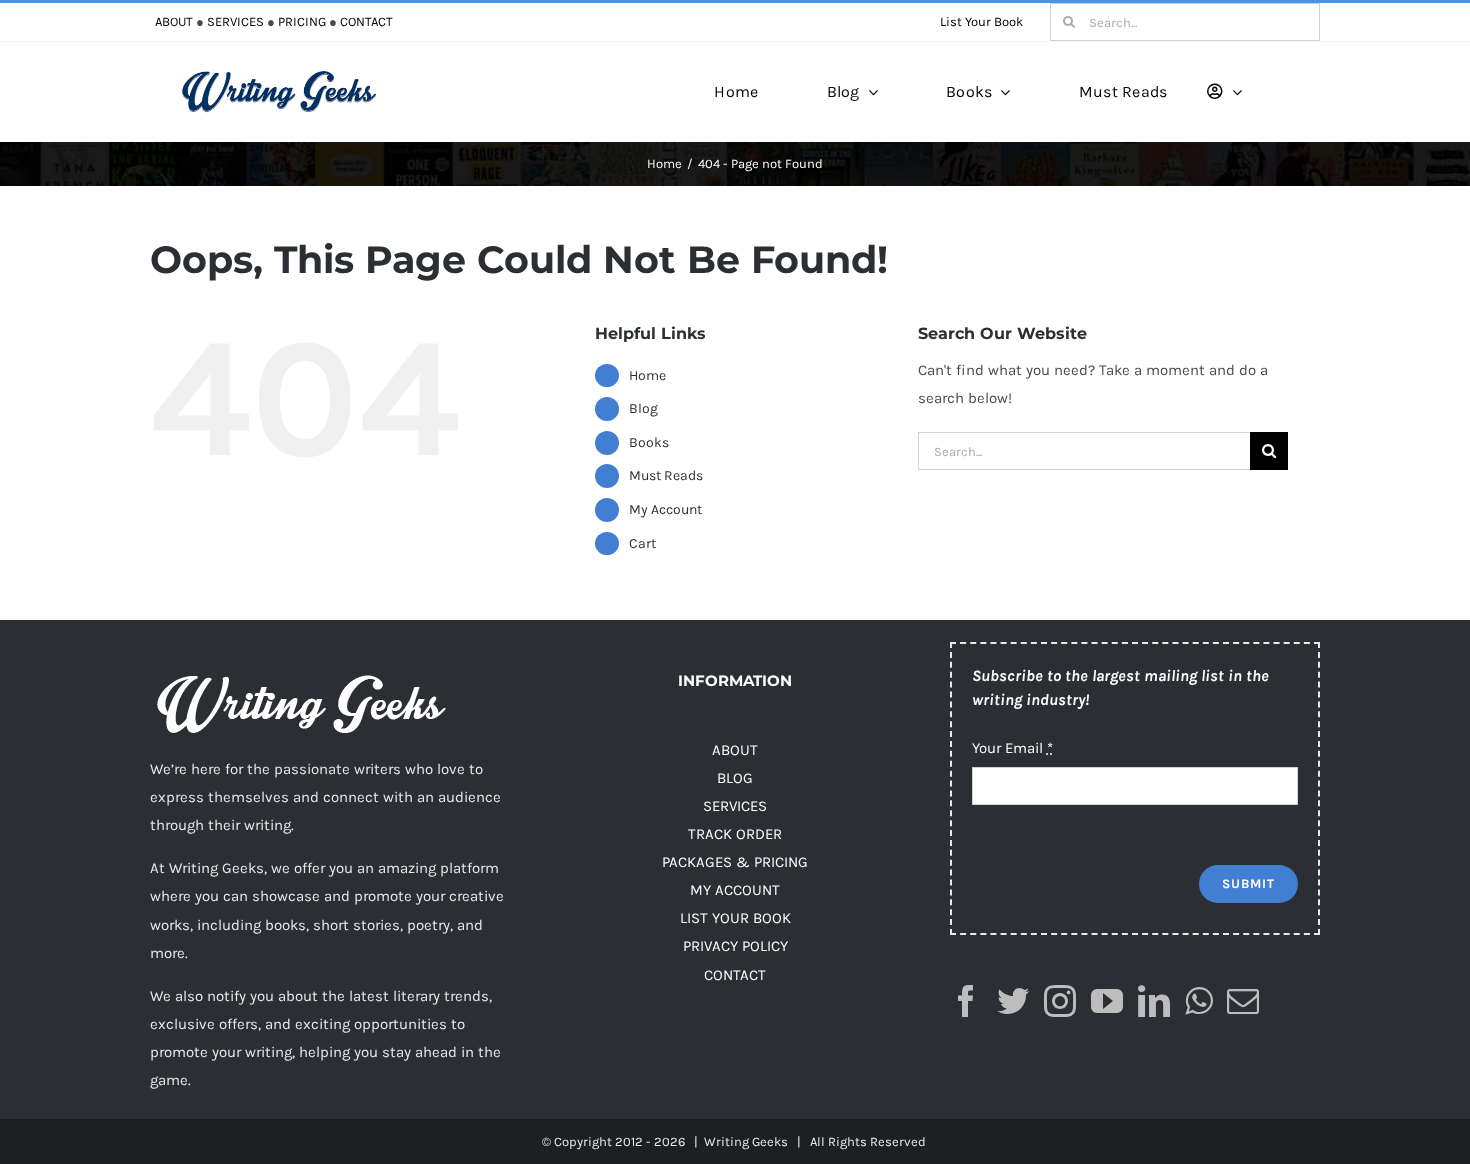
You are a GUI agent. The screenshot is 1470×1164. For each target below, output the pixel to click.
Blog (643, 408)
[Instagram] (1060, 1001)
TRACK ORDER (735, 834)
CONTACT (366, 21)
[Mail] (1243, 1001)
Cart (642, 543)
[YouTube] (1107, 1001)
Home (647, 375)
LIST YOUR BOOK (735, 918)
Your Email (1012, 748)
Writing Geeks (746, 1141)
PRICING (302, 21)
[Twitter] (1013, 1001)
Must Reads (666, 475)
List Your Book (981, 21)
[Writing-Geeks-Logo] (279, 77)
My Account (665, 509)
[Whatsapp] (1198, 1001)
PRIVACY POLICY (735, 946)
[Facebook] (966, 1001)
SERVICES (235, 21)
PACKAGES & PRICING (735, 862)
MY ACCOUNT (735, 890)
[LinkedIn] (1154, 1001)
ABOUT (174, 21)
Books (649, 442)
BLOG (735, 778)
